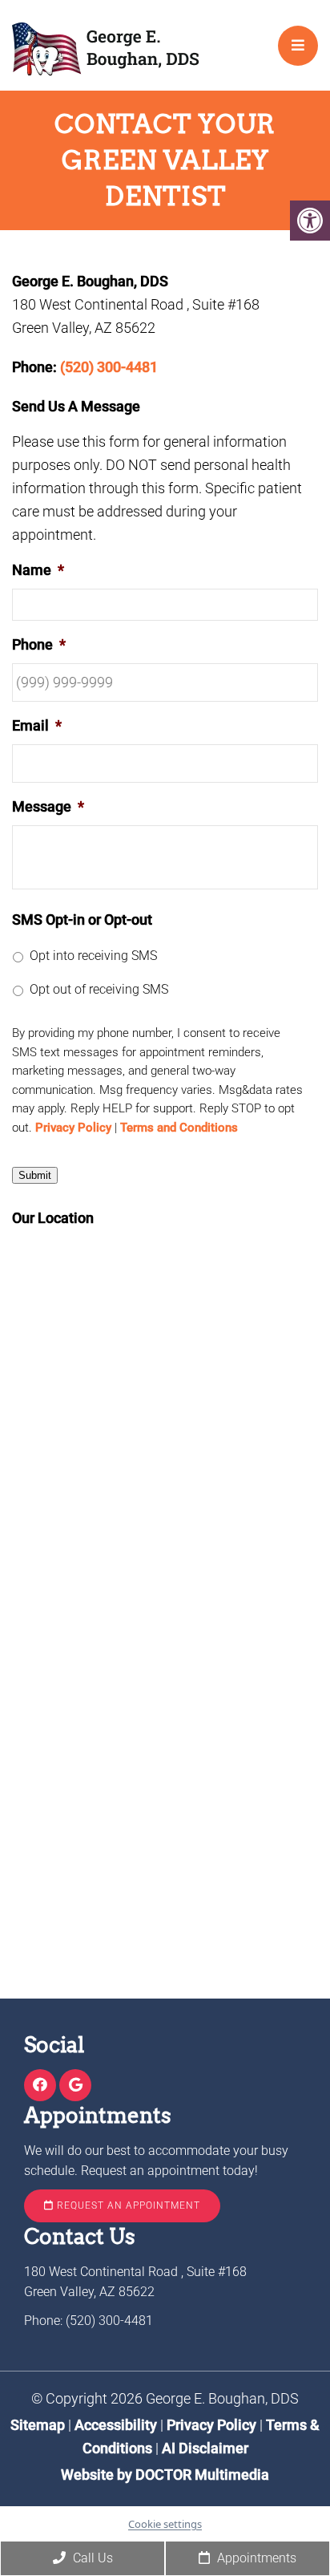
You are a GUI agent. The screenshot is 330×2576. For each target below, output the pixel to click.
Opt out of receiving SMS (99, 989)
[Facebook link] (40, 2086)
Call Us (91, 2558)
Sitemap (38, 2425)
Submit (35, 1175)
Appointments (255, 2558)
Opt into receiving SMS (93, 956)
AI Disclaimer (205, 2448)
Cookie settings (165, 2524)
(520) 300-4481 (109, 367)
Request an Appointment (127, 2205)
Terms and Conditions (179, 1128)
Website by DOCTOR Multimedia (165, 2475)
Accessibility (116, 2425)
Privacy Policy (73, 1128)
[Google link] (75, 2086)
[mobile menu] (298, 46)
